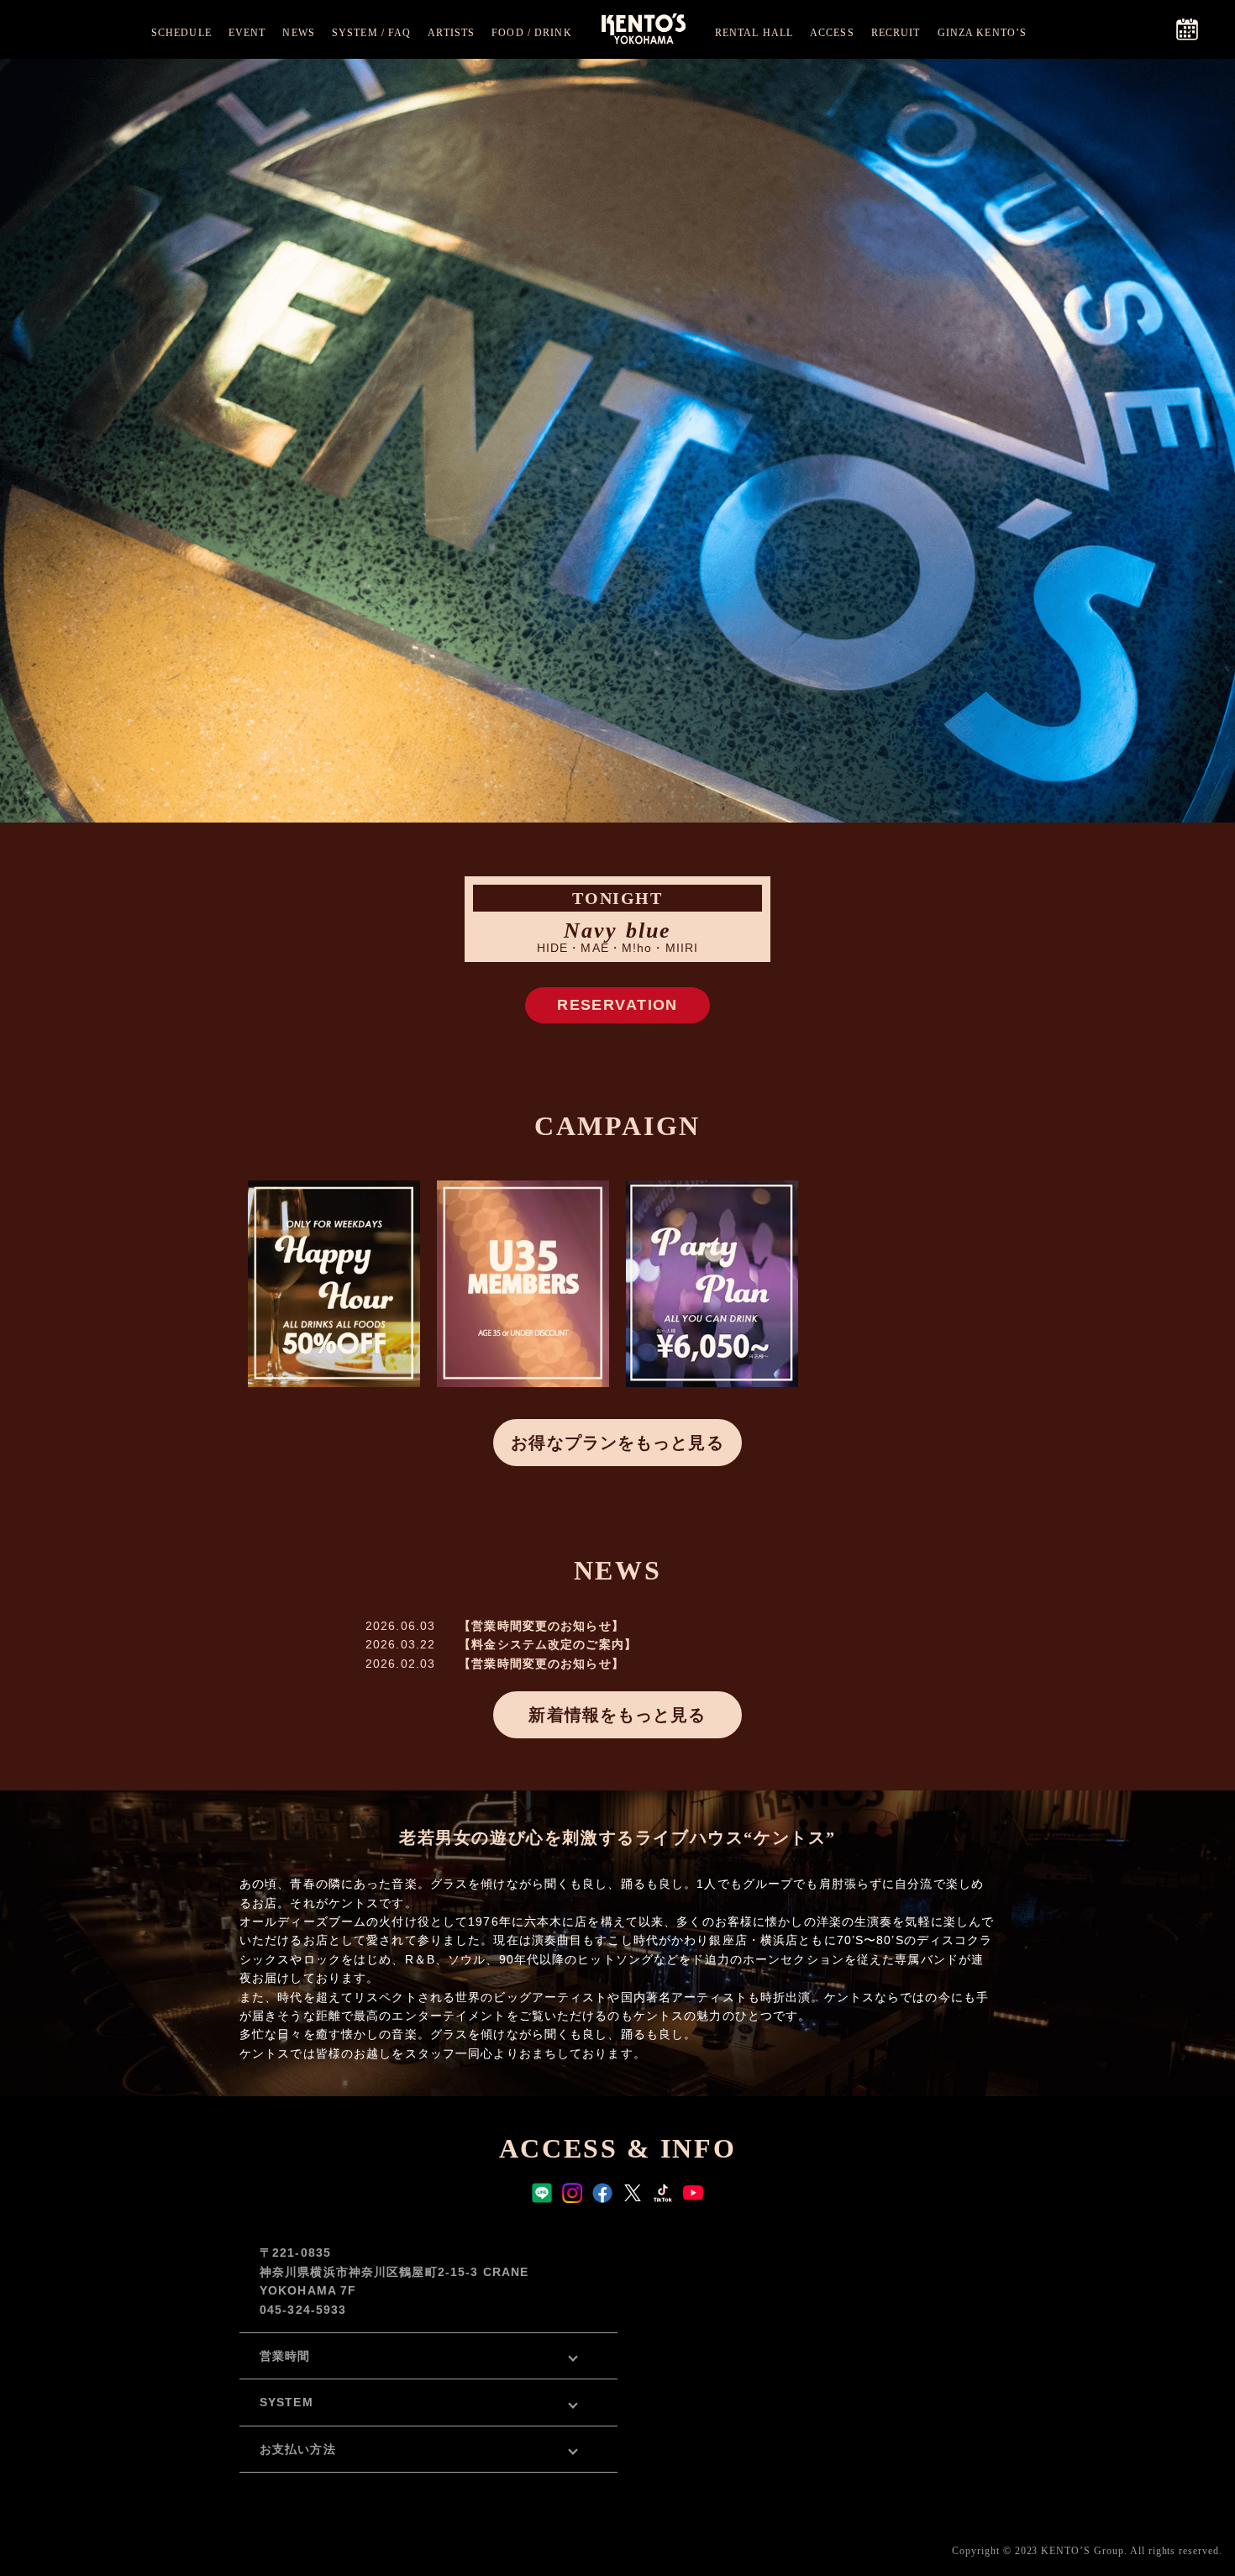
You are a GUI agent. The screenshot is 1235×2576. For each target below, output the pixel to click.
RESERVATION (617, 1005)
